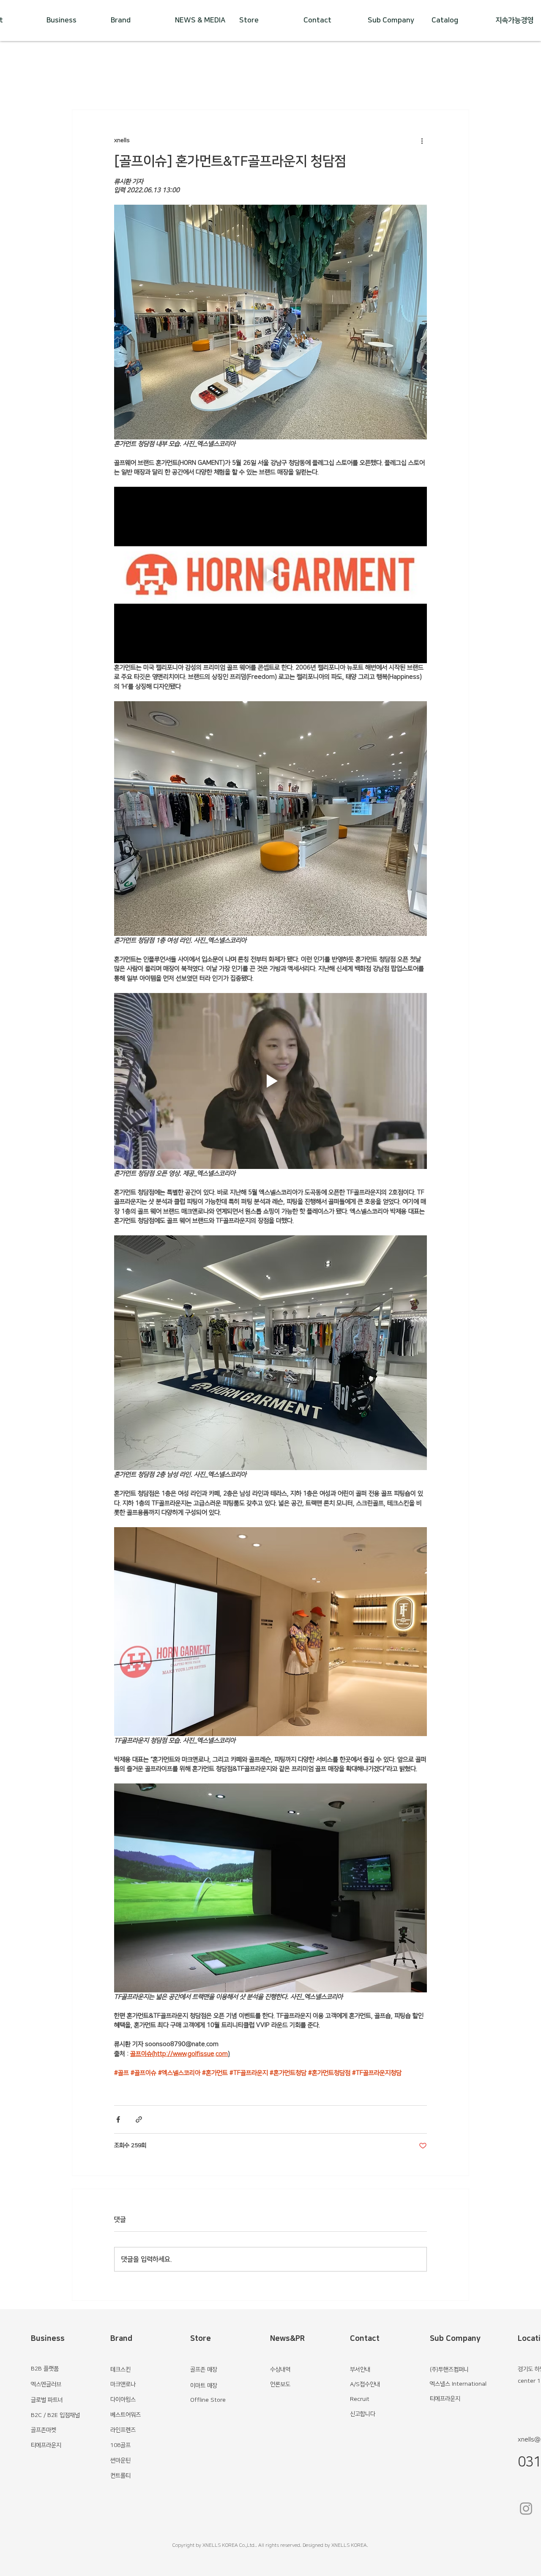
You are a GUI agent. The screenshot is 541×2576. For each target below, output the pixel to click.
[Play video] (270, 575)
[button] (201, 21)
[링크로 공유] (139, 2119)
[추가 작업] (422, 140)
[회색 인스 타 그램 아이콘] (526, 2509)
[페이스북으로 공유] (118, 2119)
